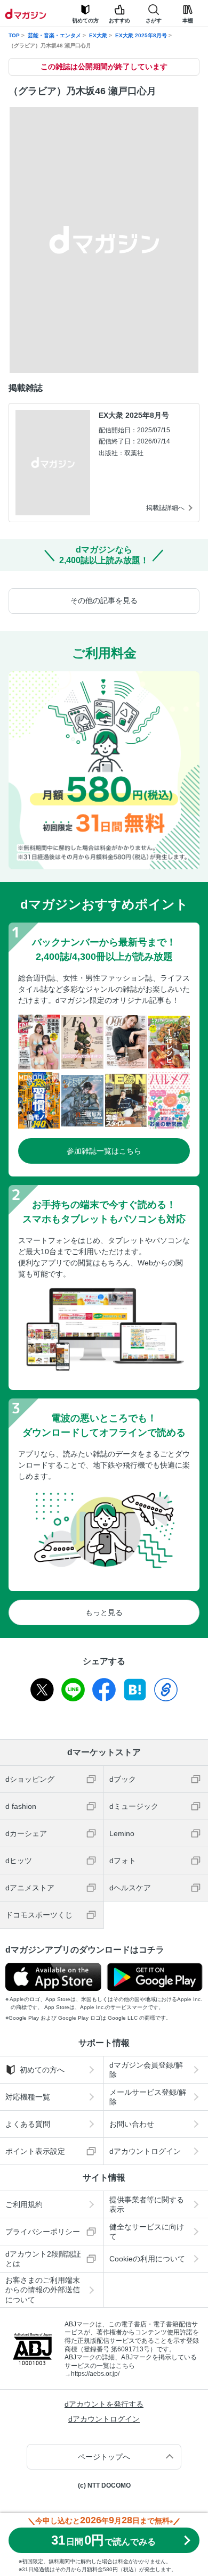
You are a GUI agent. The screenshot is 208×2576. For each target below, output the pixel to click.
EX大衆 (98, 35)
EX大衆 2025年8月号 (141, 35)
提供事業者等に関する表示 (147, 2204)
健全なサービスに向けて (147, 2232)
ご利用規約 (24, 2204)
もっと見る (104, 1612)
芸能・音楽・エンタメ (54, 35)
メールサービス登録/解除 (148, 2097)
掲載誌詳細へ (165, 508)
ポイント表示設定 (35, 2151)
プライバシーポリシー (43, 2232)
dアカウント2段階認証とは (43, 2259)
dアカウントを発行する (104, 2404)
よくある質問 (28, 2124)
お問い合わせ (132, 2124)
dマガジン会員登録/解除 (146, 2070)
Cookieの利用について (147, 2259)
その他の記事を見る (104, 600)
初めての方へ (42, 2070)
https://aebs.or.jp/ (95, 2374)
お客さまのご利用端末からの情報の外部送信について (43, 2290)
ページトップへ (104, 2457)
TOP (14, 35)
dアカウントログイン (145, 2151)
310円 (103, 2540)
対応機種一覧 (28, 2097)
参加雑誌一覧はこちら (104, 1151)
